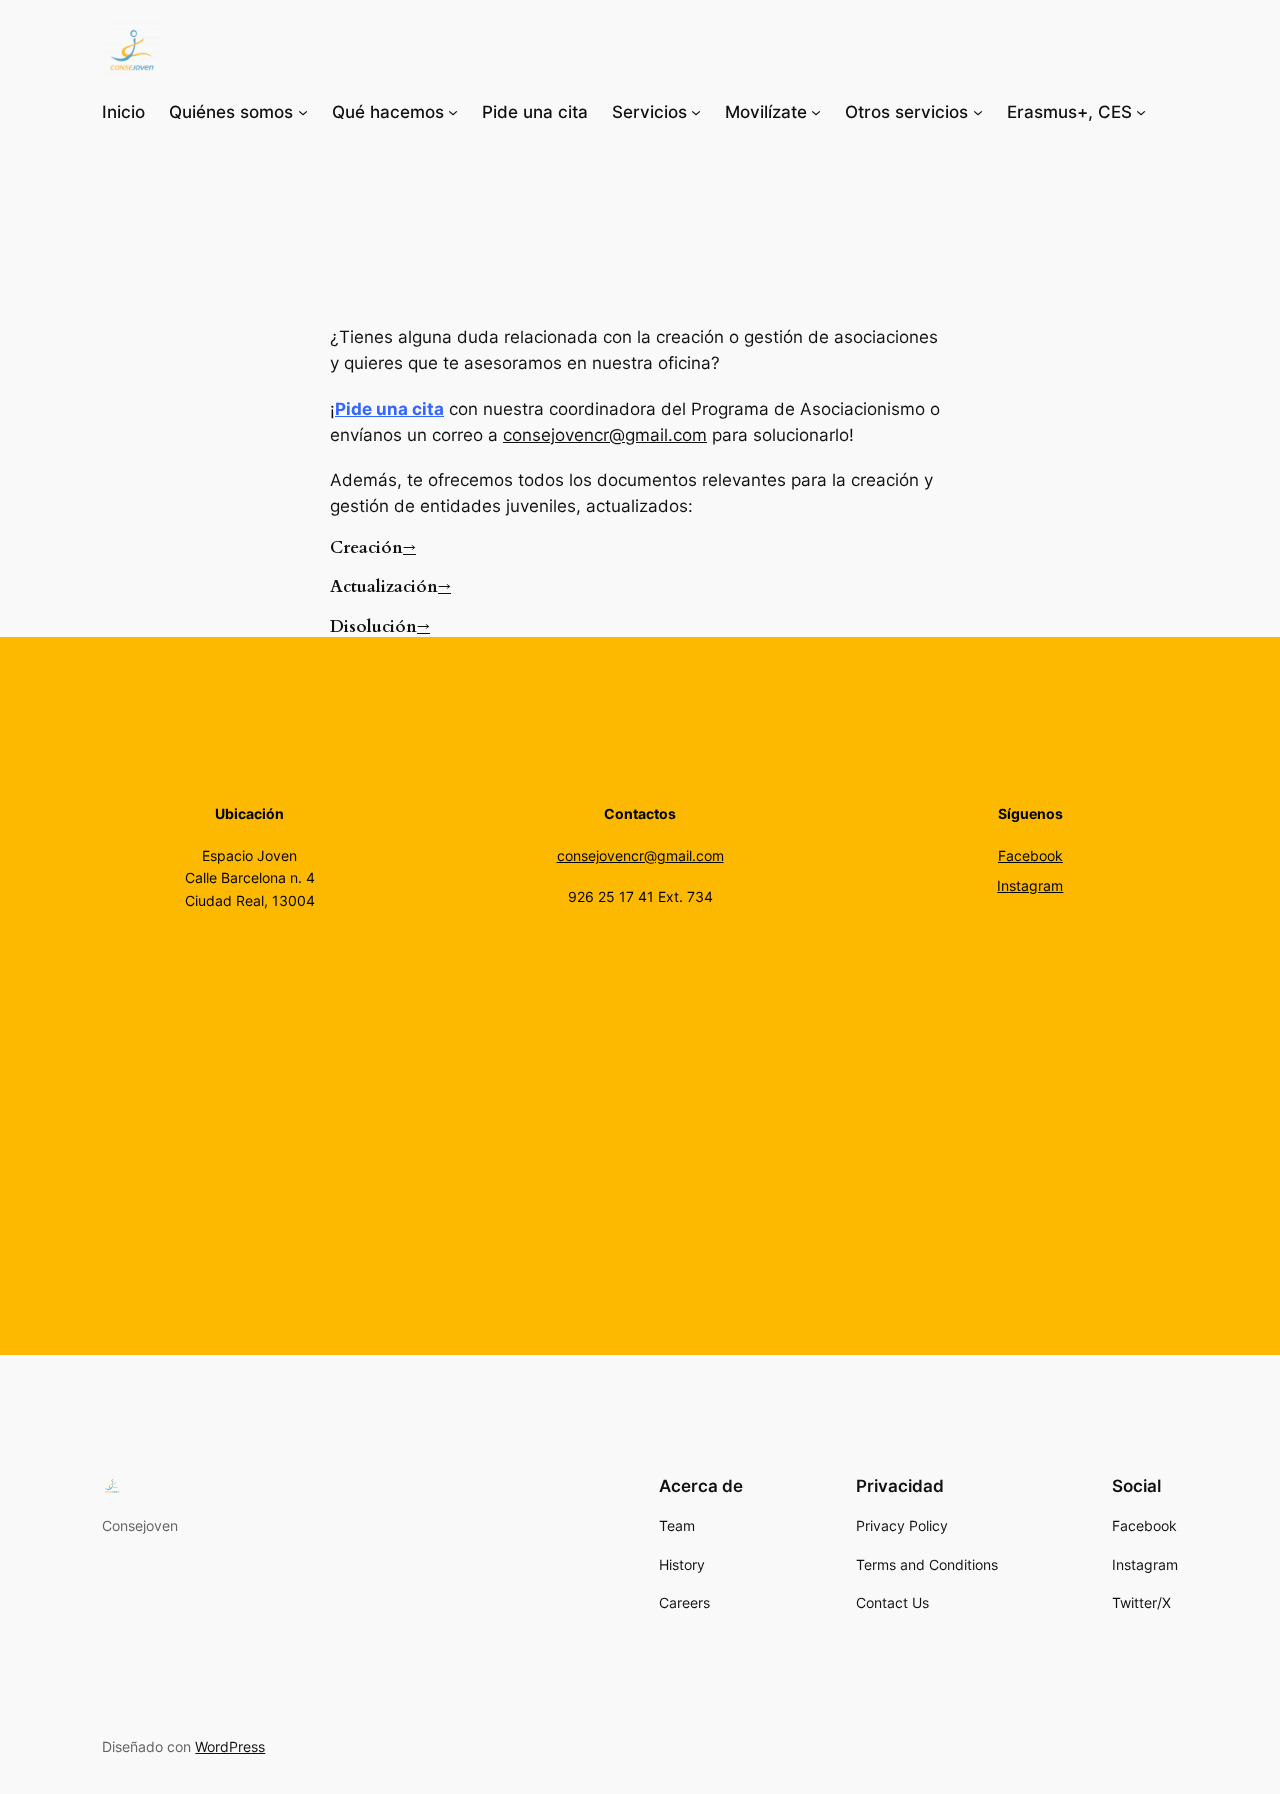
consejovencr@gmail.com (605, 435)
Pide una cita (389, 409)
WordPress (230, 1746)
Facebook (1030, 855)
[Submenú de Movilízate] (816, 112)
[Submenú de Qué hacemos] (453, 112)
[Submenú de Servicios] (696, 112)
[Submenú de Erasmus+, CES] (1141, 112)
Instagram (1030, 885)
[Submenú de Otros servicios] (978, 112)
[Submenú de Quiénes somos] (303, 112)
